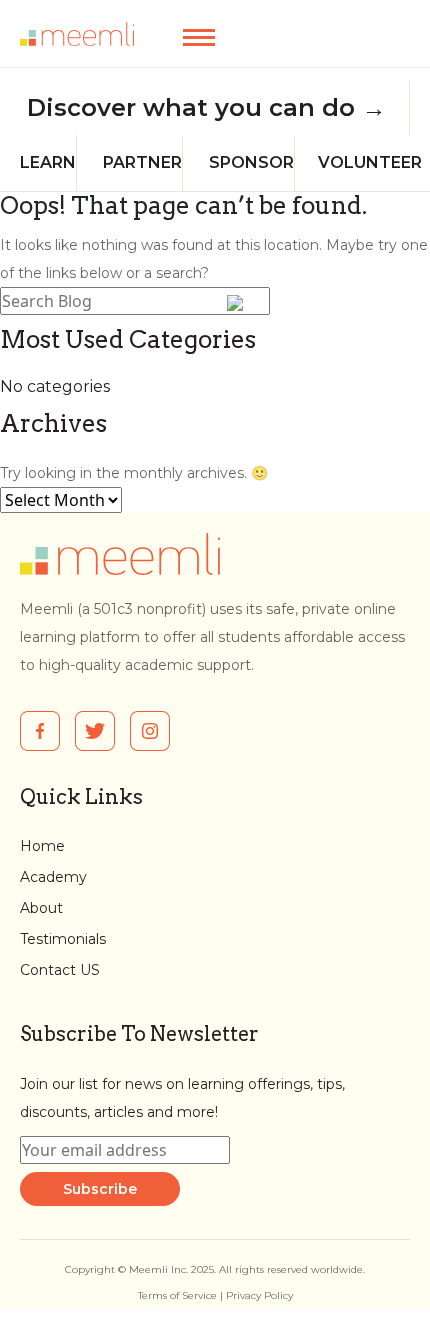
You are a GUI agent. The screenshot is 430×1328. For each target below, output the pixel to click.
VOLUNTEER (370, 162)
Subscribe (100, 1189)
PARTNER (142, 162)
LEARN (48, 162)
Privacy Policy (259, 1295)
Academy (53, 877)
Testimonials (63, 939)
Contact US (60, 970)
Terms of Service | (182, 1295)
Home (42, 846)
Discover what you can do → (206, 108)
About (41, 908)
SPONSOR (251, 162)
